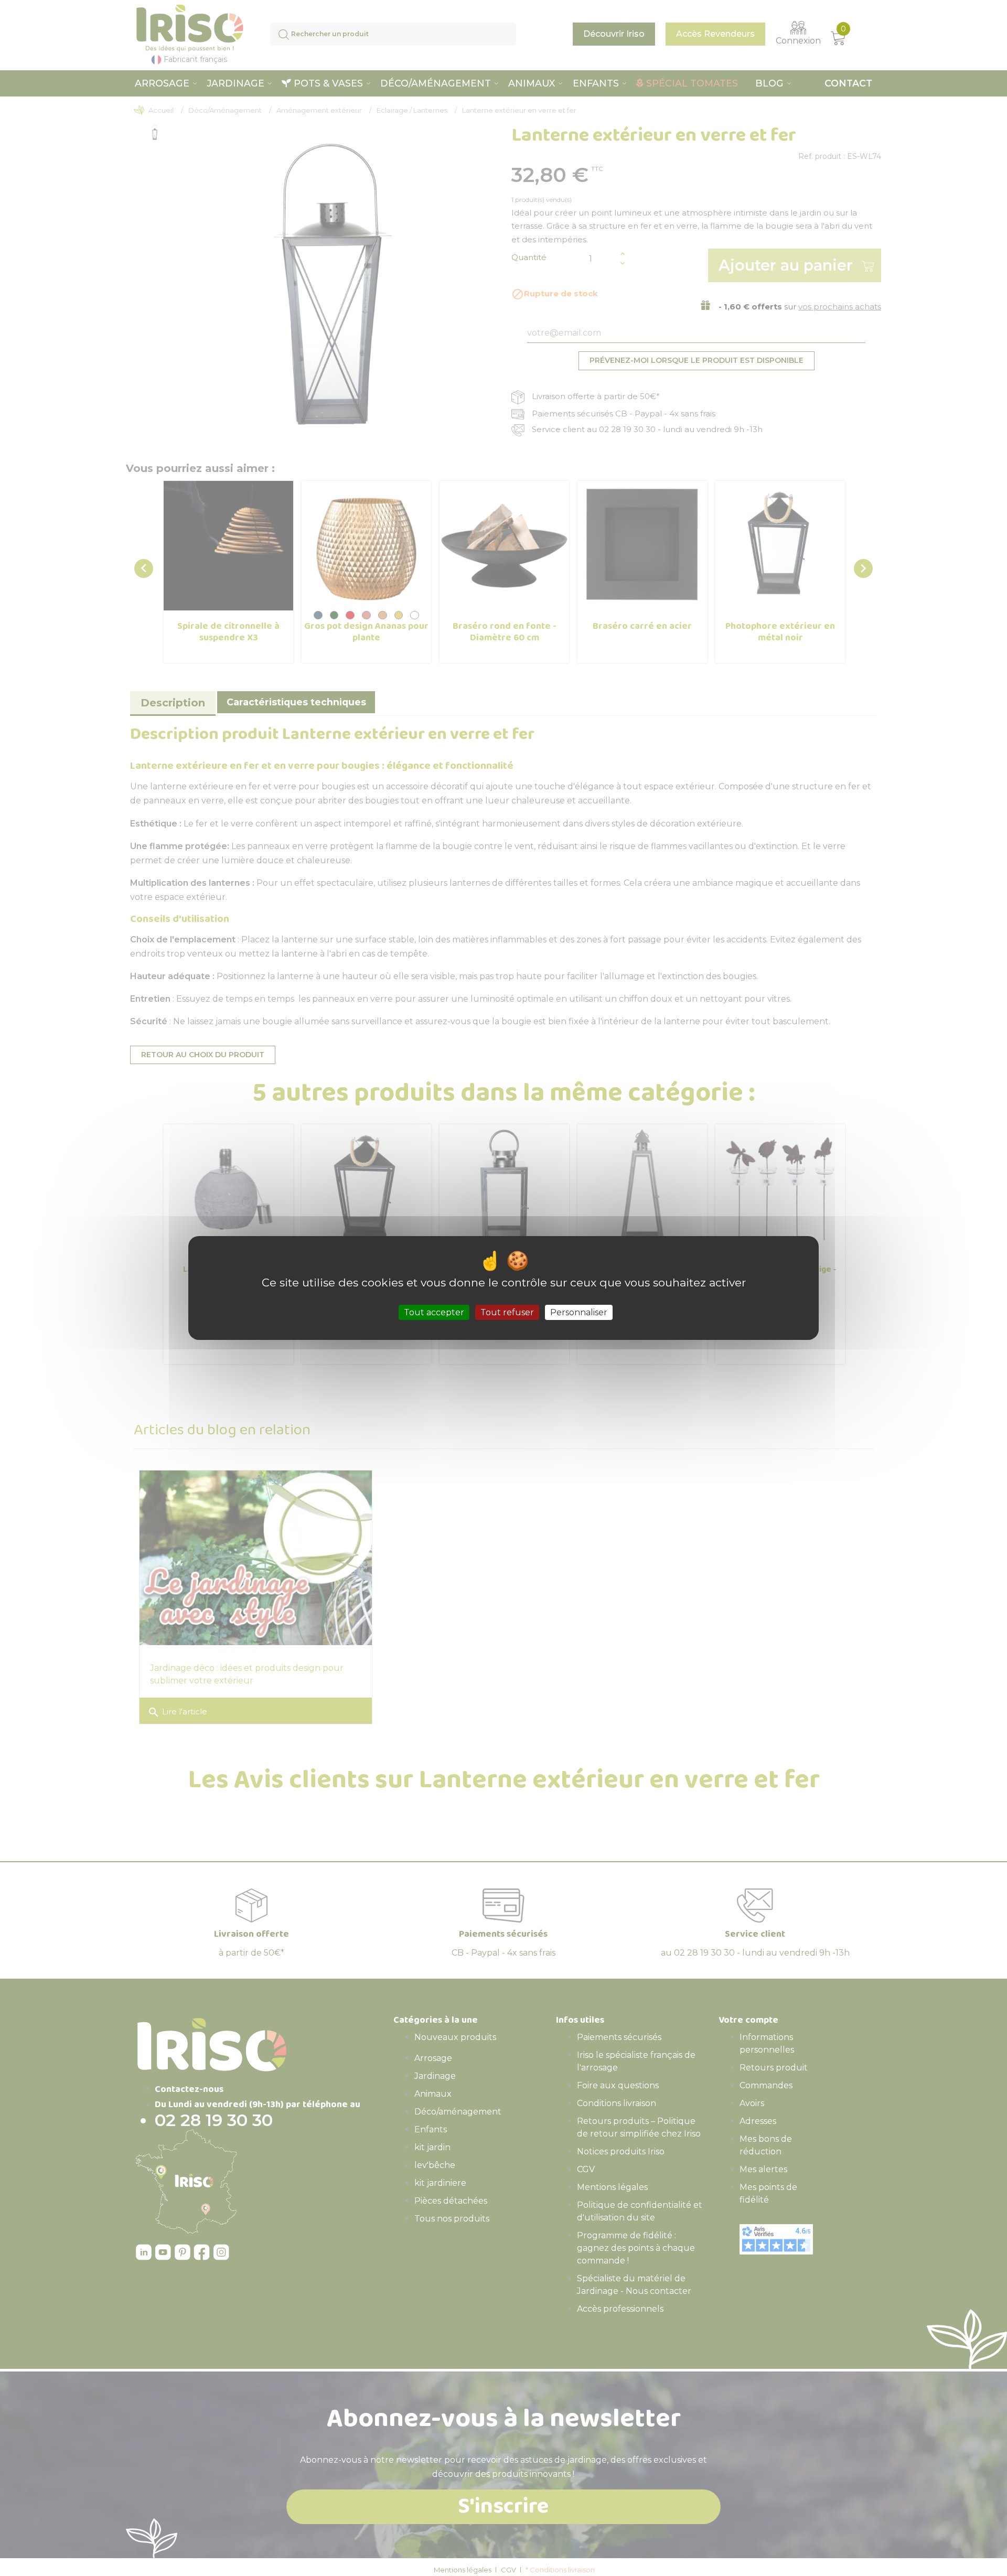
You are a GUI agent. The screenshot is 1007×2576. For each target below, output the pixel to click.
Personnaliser (579, 1312)
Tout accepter (434, 1312)
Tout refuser (507, 1312)
